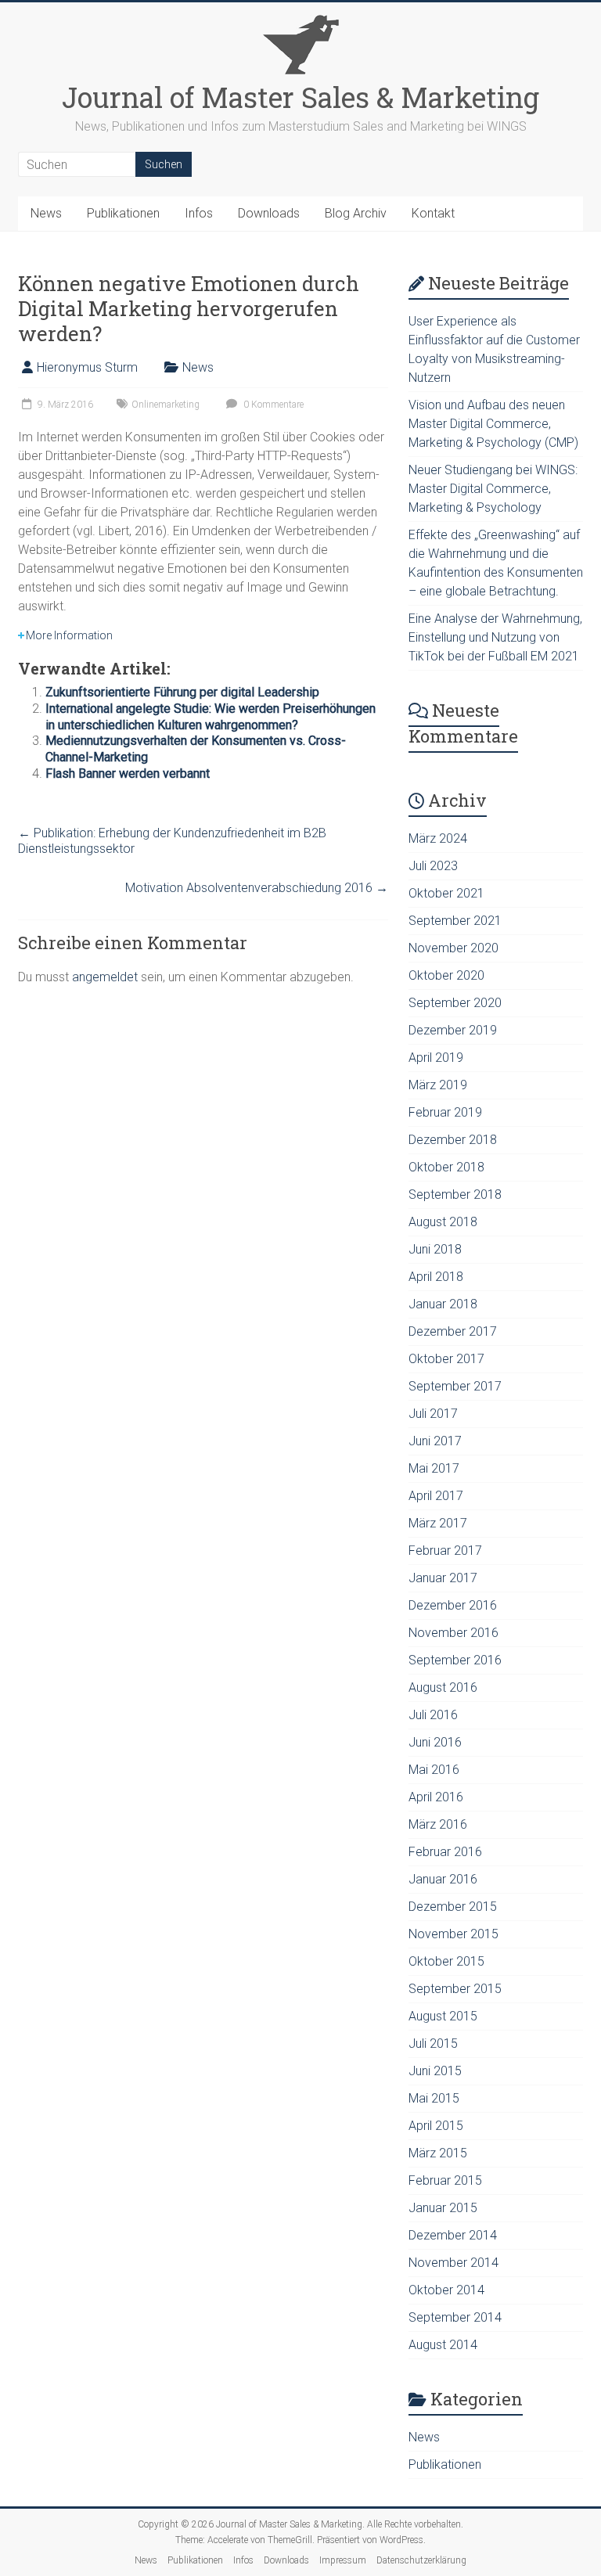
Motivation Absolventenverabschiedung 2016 (257, 888)
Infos (199, 213)
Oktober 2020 (446, 975)
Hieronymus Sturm (87, 367)
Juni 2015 (435, 2071)
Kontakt (433, 213)
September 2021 (455, 921)
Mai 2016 (434, 1770)
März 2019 (438, 1085)
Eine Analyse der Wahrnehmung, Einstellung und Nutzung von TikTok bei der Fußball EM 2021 (495, 637)
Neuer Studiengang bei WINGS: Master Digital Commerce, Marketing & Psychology (493, 489)
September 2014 (455, 2317)
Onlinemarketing (166, 405)
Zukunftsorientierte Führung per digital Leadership (182, 692)
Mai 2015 (434, 2098)
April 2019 (436, 1058)
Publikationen (123, 213)
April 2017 (436, 1496)
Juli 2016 (433, 1715)
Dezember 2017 (453, 1331)
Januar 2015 (443, 2208)
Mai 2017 (434, 1468)
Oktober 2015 (446, 1961)
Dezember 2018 (453, 1140)
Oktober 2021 (446, 893)
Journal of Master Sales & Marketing (300, 97)
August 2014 (443, 2345)
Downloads (269, 213)
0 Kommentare (272, 405)
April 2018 (436, 1277)
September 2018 (455, 1194)
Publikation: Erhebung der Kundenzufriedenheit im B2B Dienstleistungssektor (172, 841)
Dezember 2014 (453, 2235)
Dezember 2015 (453, 1907)
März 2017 (438, 1523)
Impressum (343, 2560)
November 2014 (453, 2263)
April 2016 (436, 1797)
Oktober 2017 (446, 1359)
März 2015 (438, 2153)
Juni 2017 (435, 1441)
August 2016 (443, 1687)
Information (69, 635)
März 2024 (438, 838)
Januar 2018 (443, 1304)
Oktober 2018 (446, 1167)
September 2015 (455, 1989)
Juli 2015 (433, 2044)
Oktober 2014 (446, 2290)
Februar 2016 (445, 1852)
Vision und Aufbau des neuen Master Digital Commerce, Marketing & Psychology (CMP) (493, 424)
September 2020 (455, 1003)
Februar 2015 (445, 2180)
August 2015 (443, 2016)
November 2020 (453, 948)
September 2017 (455, 1386)
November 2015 (453, 1934)
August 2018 (443, 1222)
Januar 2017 (443, 1578)
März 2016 (438, 1824)
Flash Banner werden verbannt (128, 774)
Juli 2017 (433, 1414)
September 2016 (455, 1660)
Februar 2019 (445, 1112)
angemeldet (105, 977)
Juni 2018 (435, 1249)
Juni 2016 (435, 1742)
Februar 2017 (445, 1551)
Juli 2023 (433, 866)
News (46, 213)
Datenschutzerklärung (421, 2560)
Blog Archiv (356, 213)
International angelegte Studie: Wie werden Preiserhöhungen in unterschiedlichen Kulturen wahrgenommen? (211, 717)
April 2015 (436, 2126)
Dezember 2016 (453, 1605)
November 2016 (453, 1633)
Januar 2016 (443, 1879)
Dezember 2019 (453, 1030)
